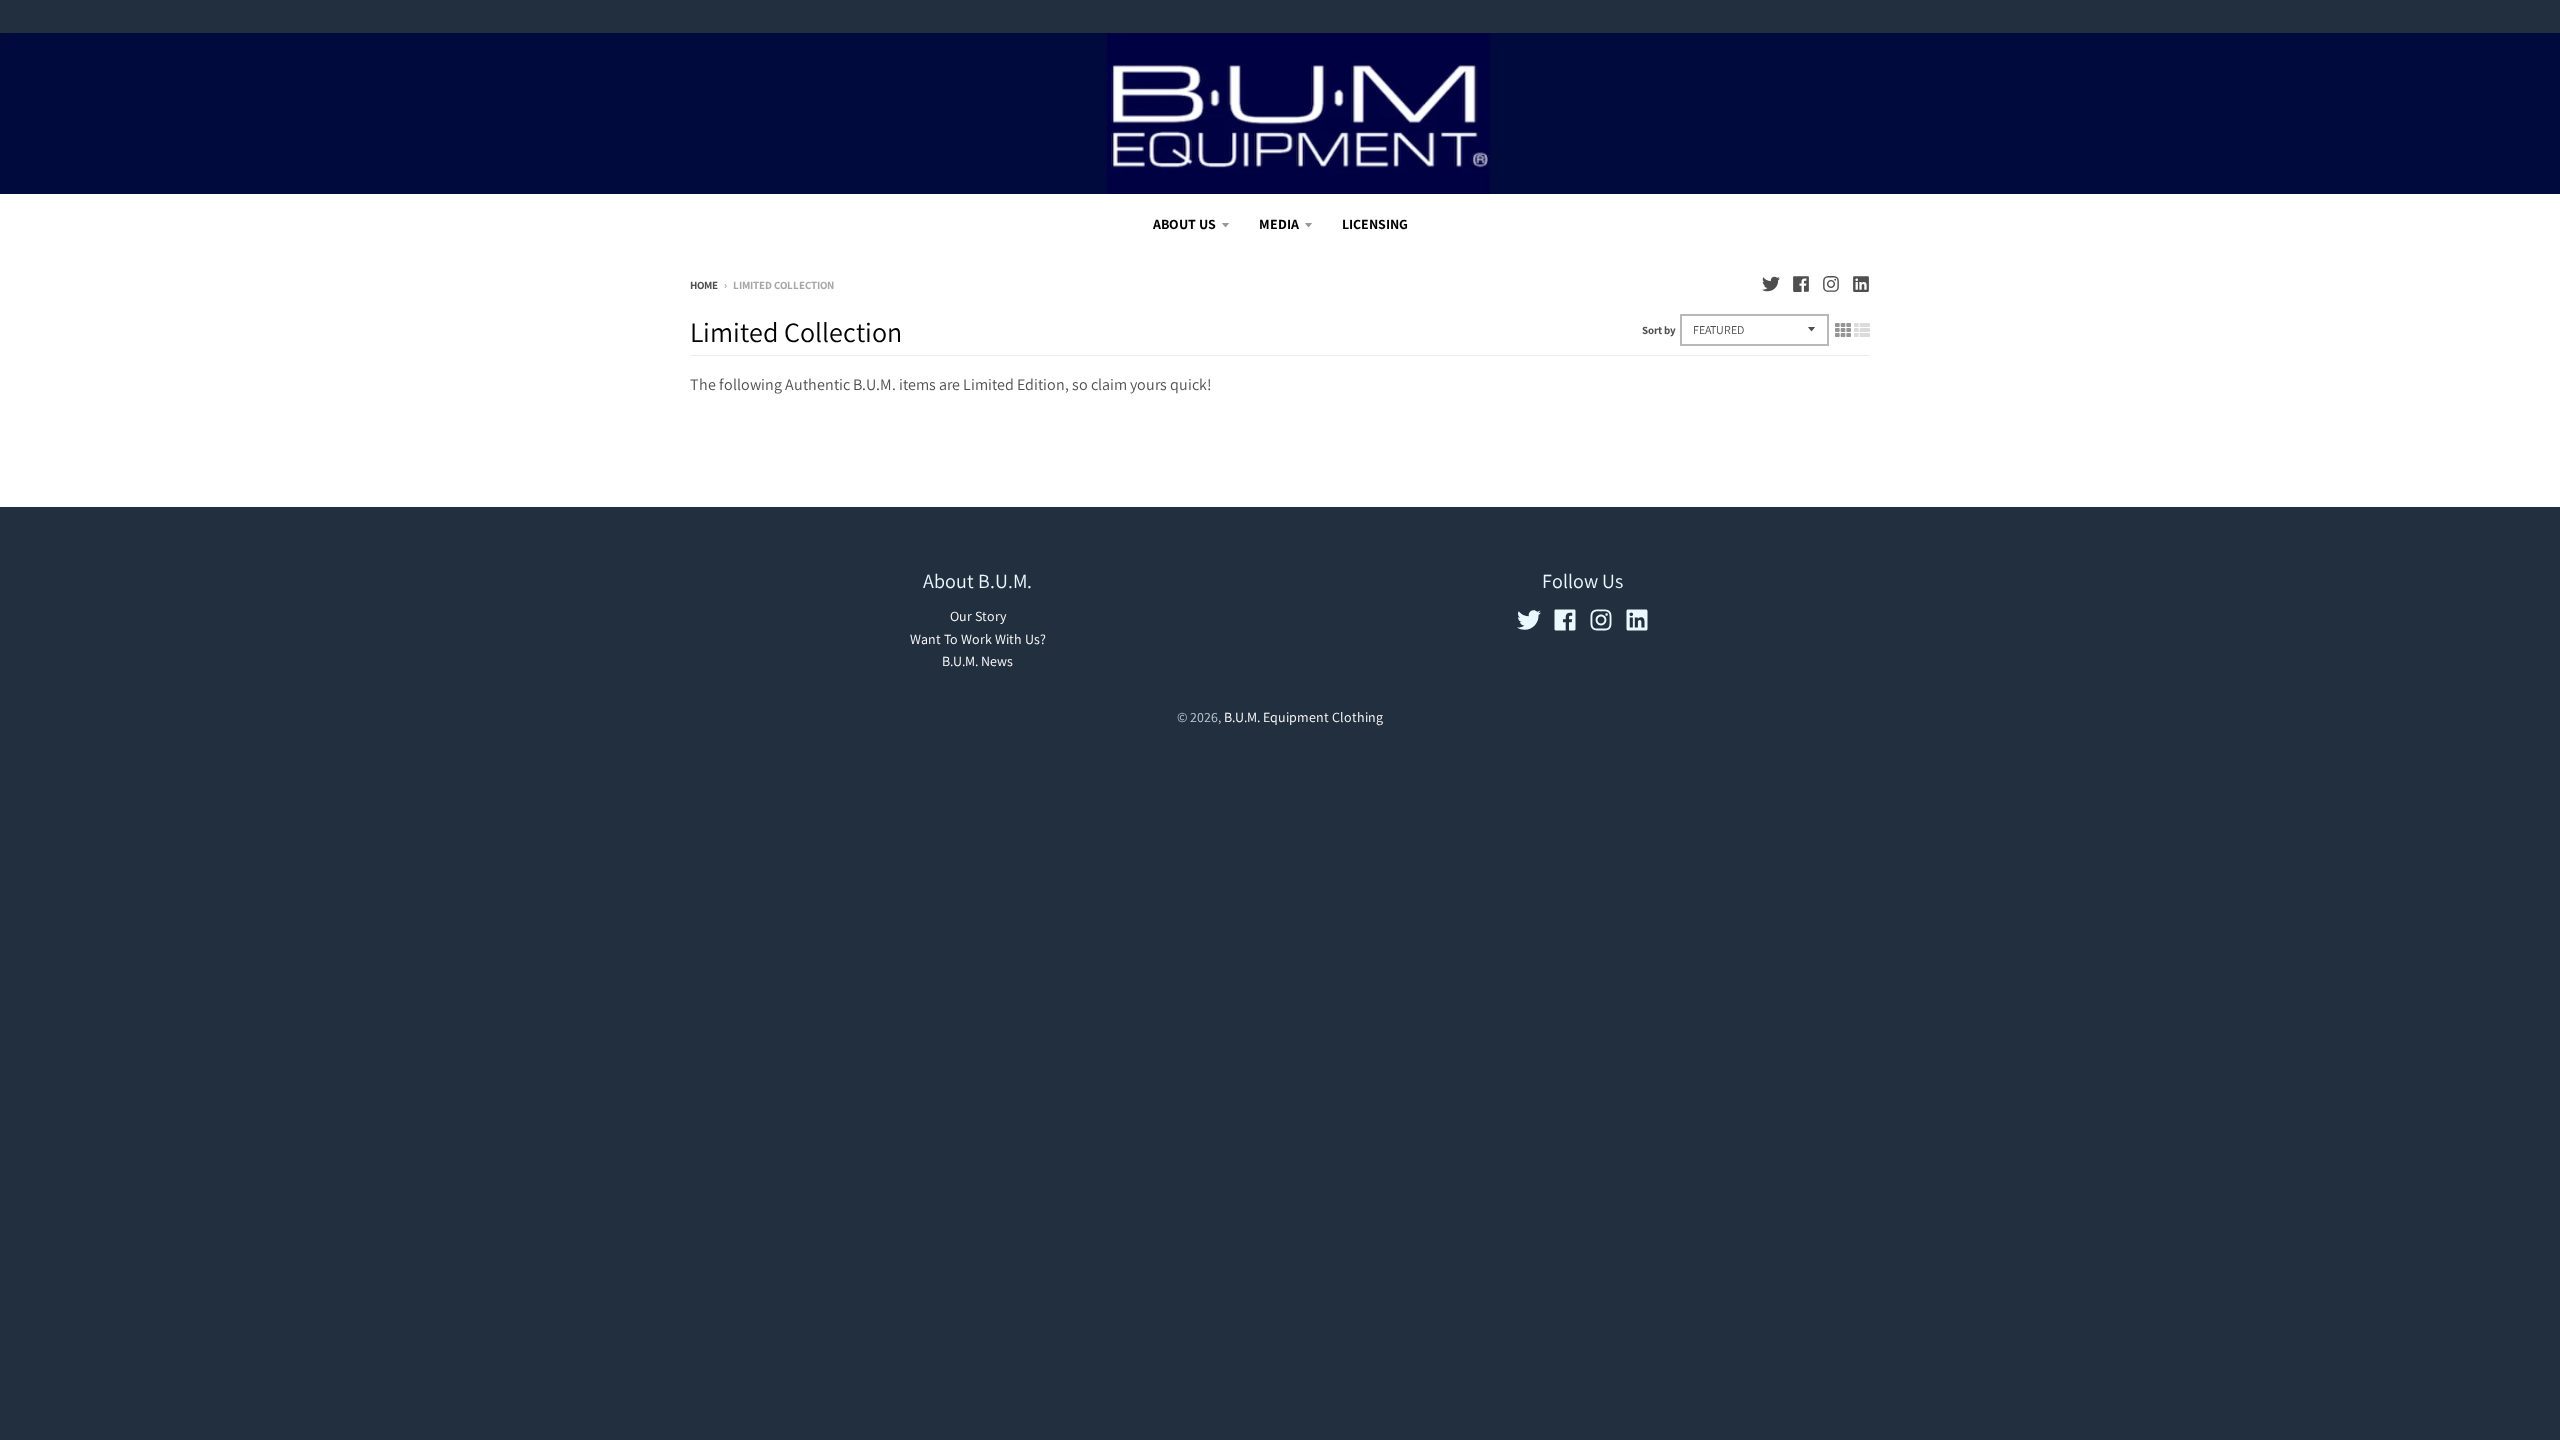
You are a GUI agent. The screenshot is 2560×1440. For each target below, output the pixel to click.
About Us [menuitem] (1184, 224)
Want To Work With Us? (978, 639)
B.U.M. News (977, 661)
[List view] (1862, 330)
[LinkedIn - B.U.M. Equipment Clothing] (1861, 284)
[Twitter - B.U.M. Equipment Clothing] (1771, 284)
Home (704, 285)
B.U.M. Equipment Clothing (1303, 717)
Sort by (1659, 330)
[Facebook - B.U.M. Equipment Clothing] (1801, 284)
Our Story (978, 616)
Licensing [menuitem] (1375, 224)
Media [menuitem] (1279, 224)
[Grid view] (1843, 330)
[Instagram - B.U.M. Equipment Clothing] (1831, 284)
